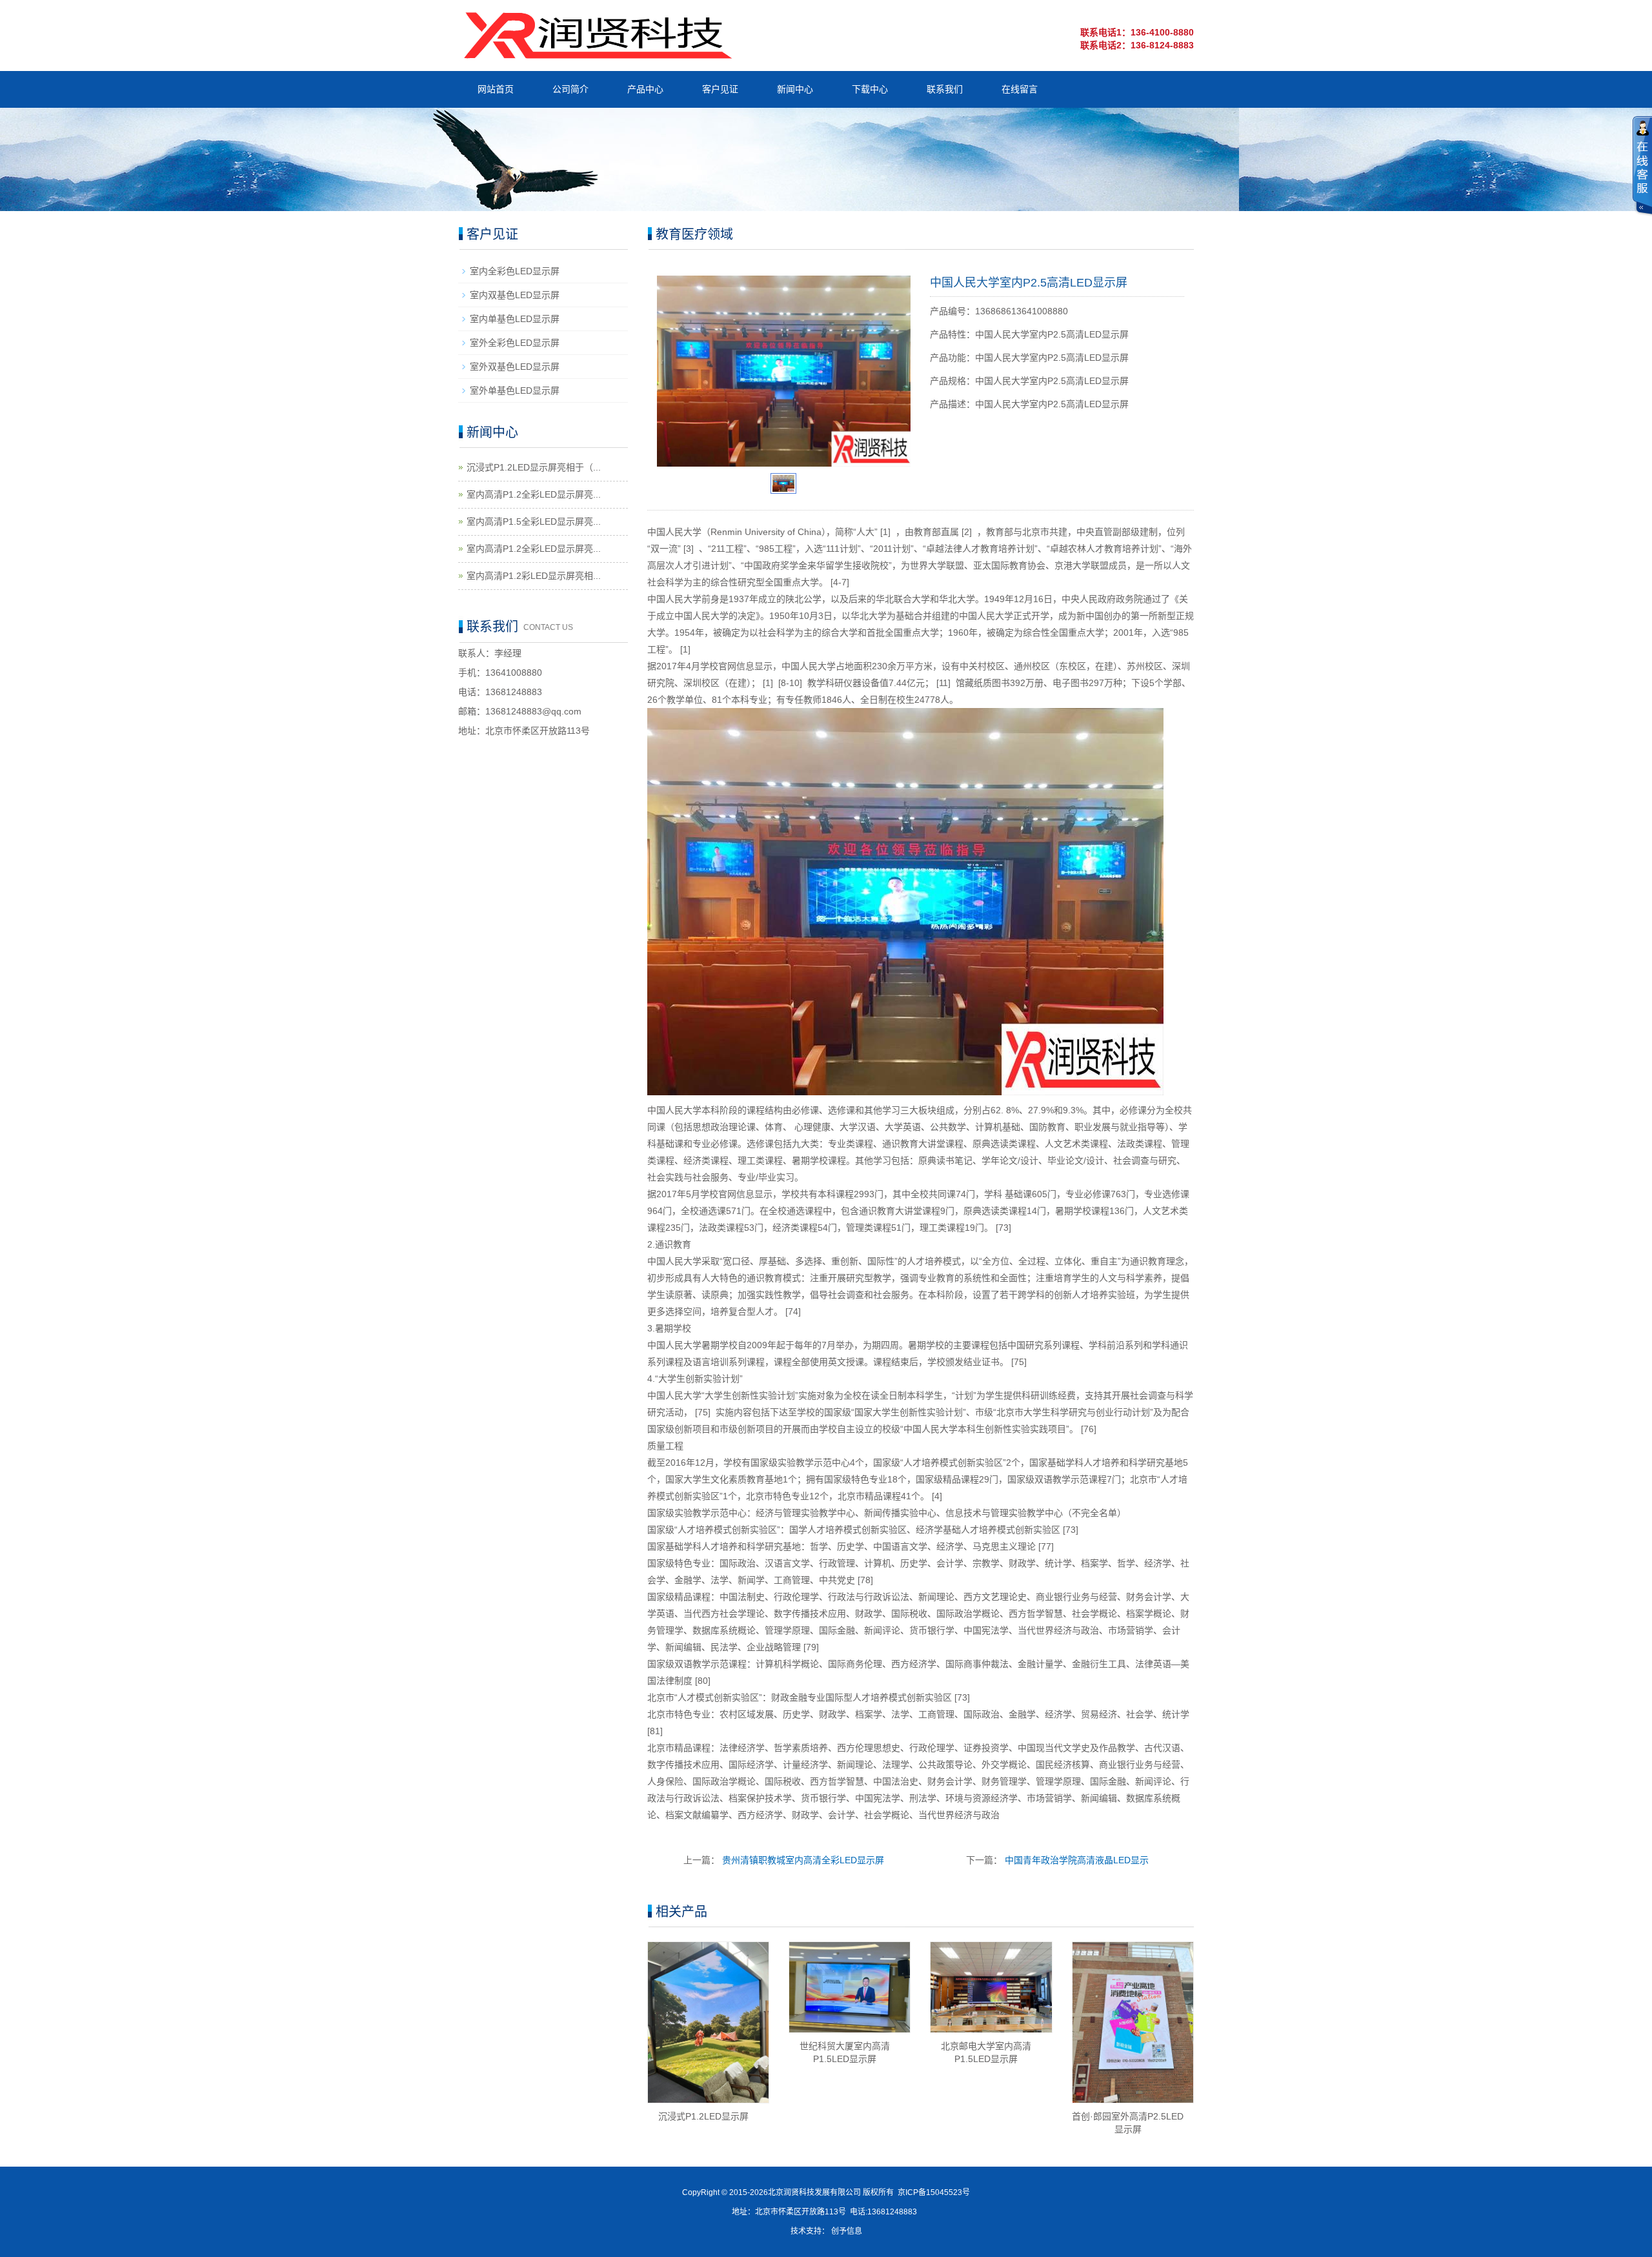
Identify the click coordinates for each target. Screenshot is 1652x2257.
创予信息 (847, 2231)
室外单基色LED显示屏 (515, 390)
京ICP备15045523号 (934, 2192)
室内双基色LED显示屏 (515, 295)
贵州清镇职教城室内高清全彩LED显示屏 (803, 1860)
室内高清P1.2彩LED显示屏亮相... (534, 576)
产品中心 (645, 89)
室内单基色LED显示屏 (515, 319)
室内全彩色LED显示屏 (515, 271)
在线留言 (1020, 89)
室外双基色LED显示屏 (515, 367)
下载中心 (870, 89)
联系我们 (945, 89)
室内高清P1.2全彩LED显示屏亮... (534, 494)
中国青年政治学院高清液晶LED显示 (1077, 1860)
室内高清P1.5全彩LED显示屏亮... (534, 521)
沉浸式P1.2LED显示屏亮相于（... (534, 467)
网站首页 (496, 89)
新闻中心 (795, 89)
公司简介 (570, 89)
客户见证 (720, 89)
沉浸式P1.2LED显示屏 (703, 2116)
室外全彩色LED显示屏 (515, 343)
